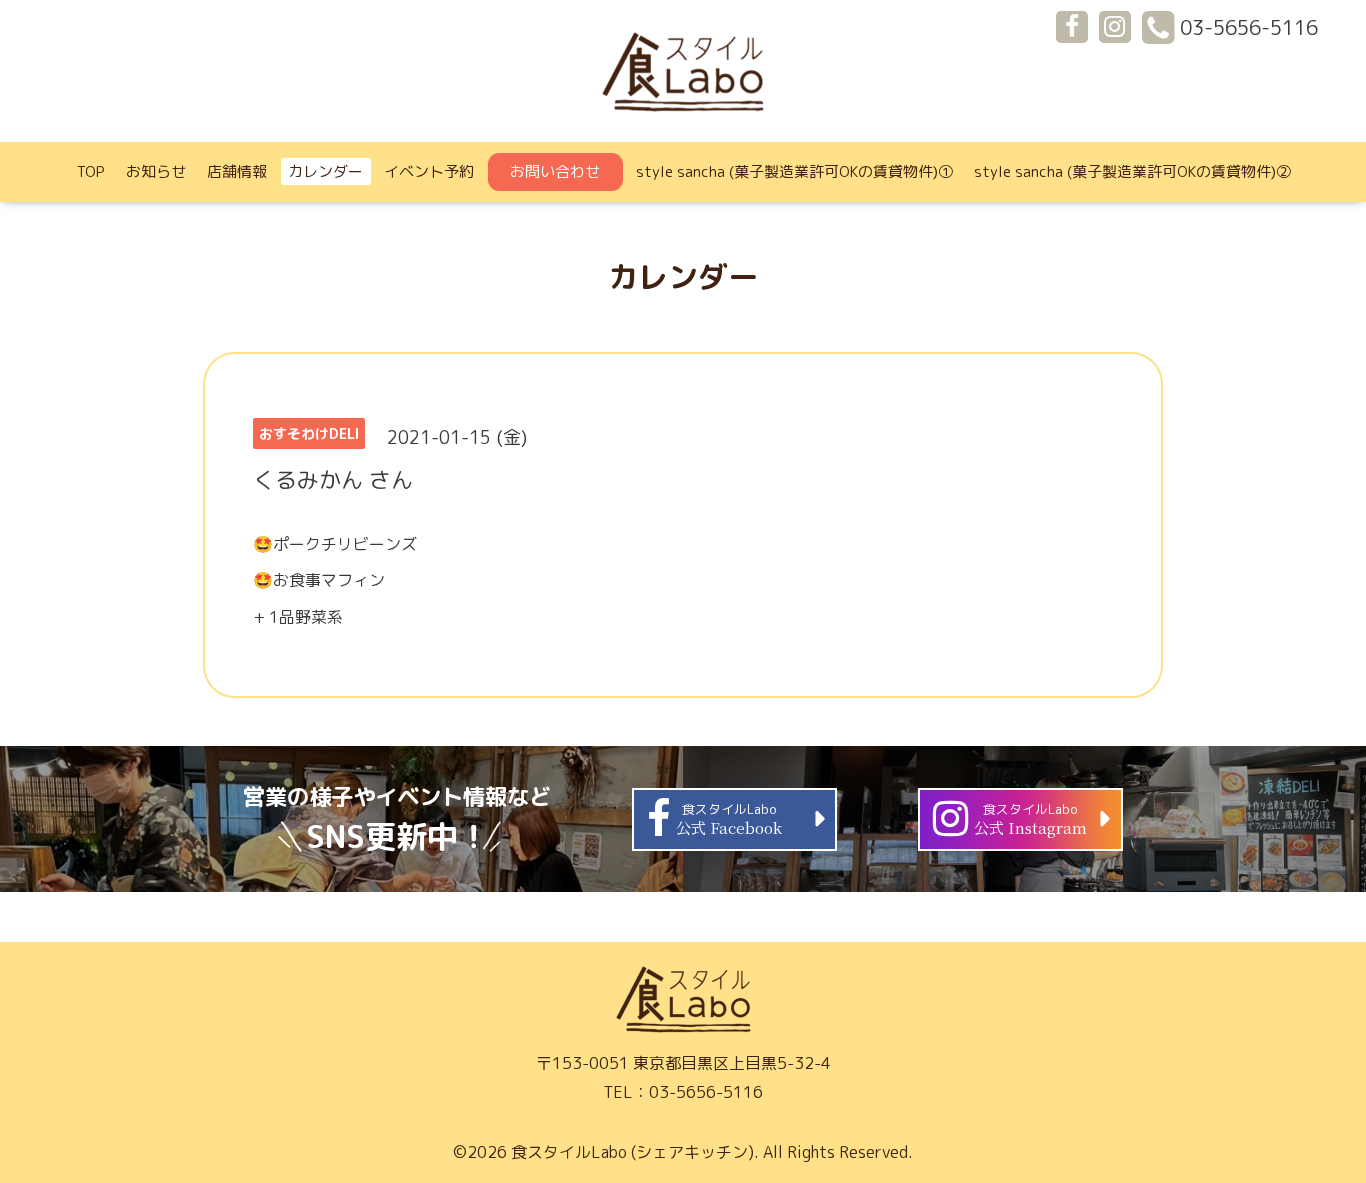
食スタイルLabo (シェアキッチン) (632, 1152)
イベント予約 (429, 171)
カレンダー (325, 171)
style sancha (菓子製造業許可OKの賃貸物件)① (794, 171)
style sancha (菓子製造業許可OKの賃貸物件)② (1132, 171)
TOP (91, 171)
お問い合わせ (555, 171)
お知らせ (156, 171)
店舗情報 (237, 171)
